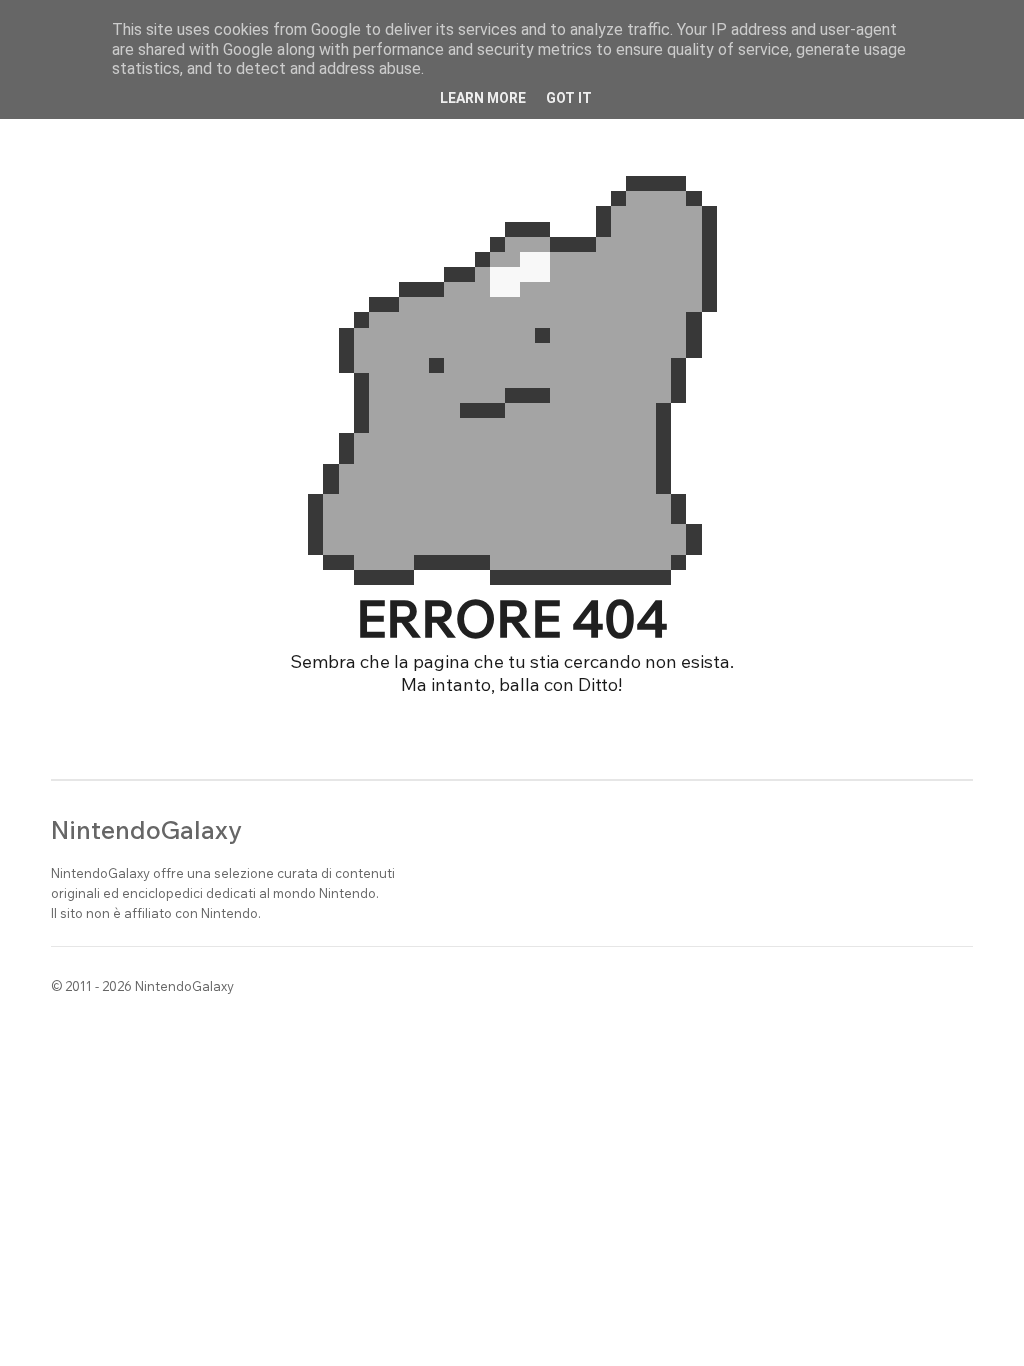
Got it (569, 98)
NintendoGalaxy (146, 829)
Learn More (483, 98)
